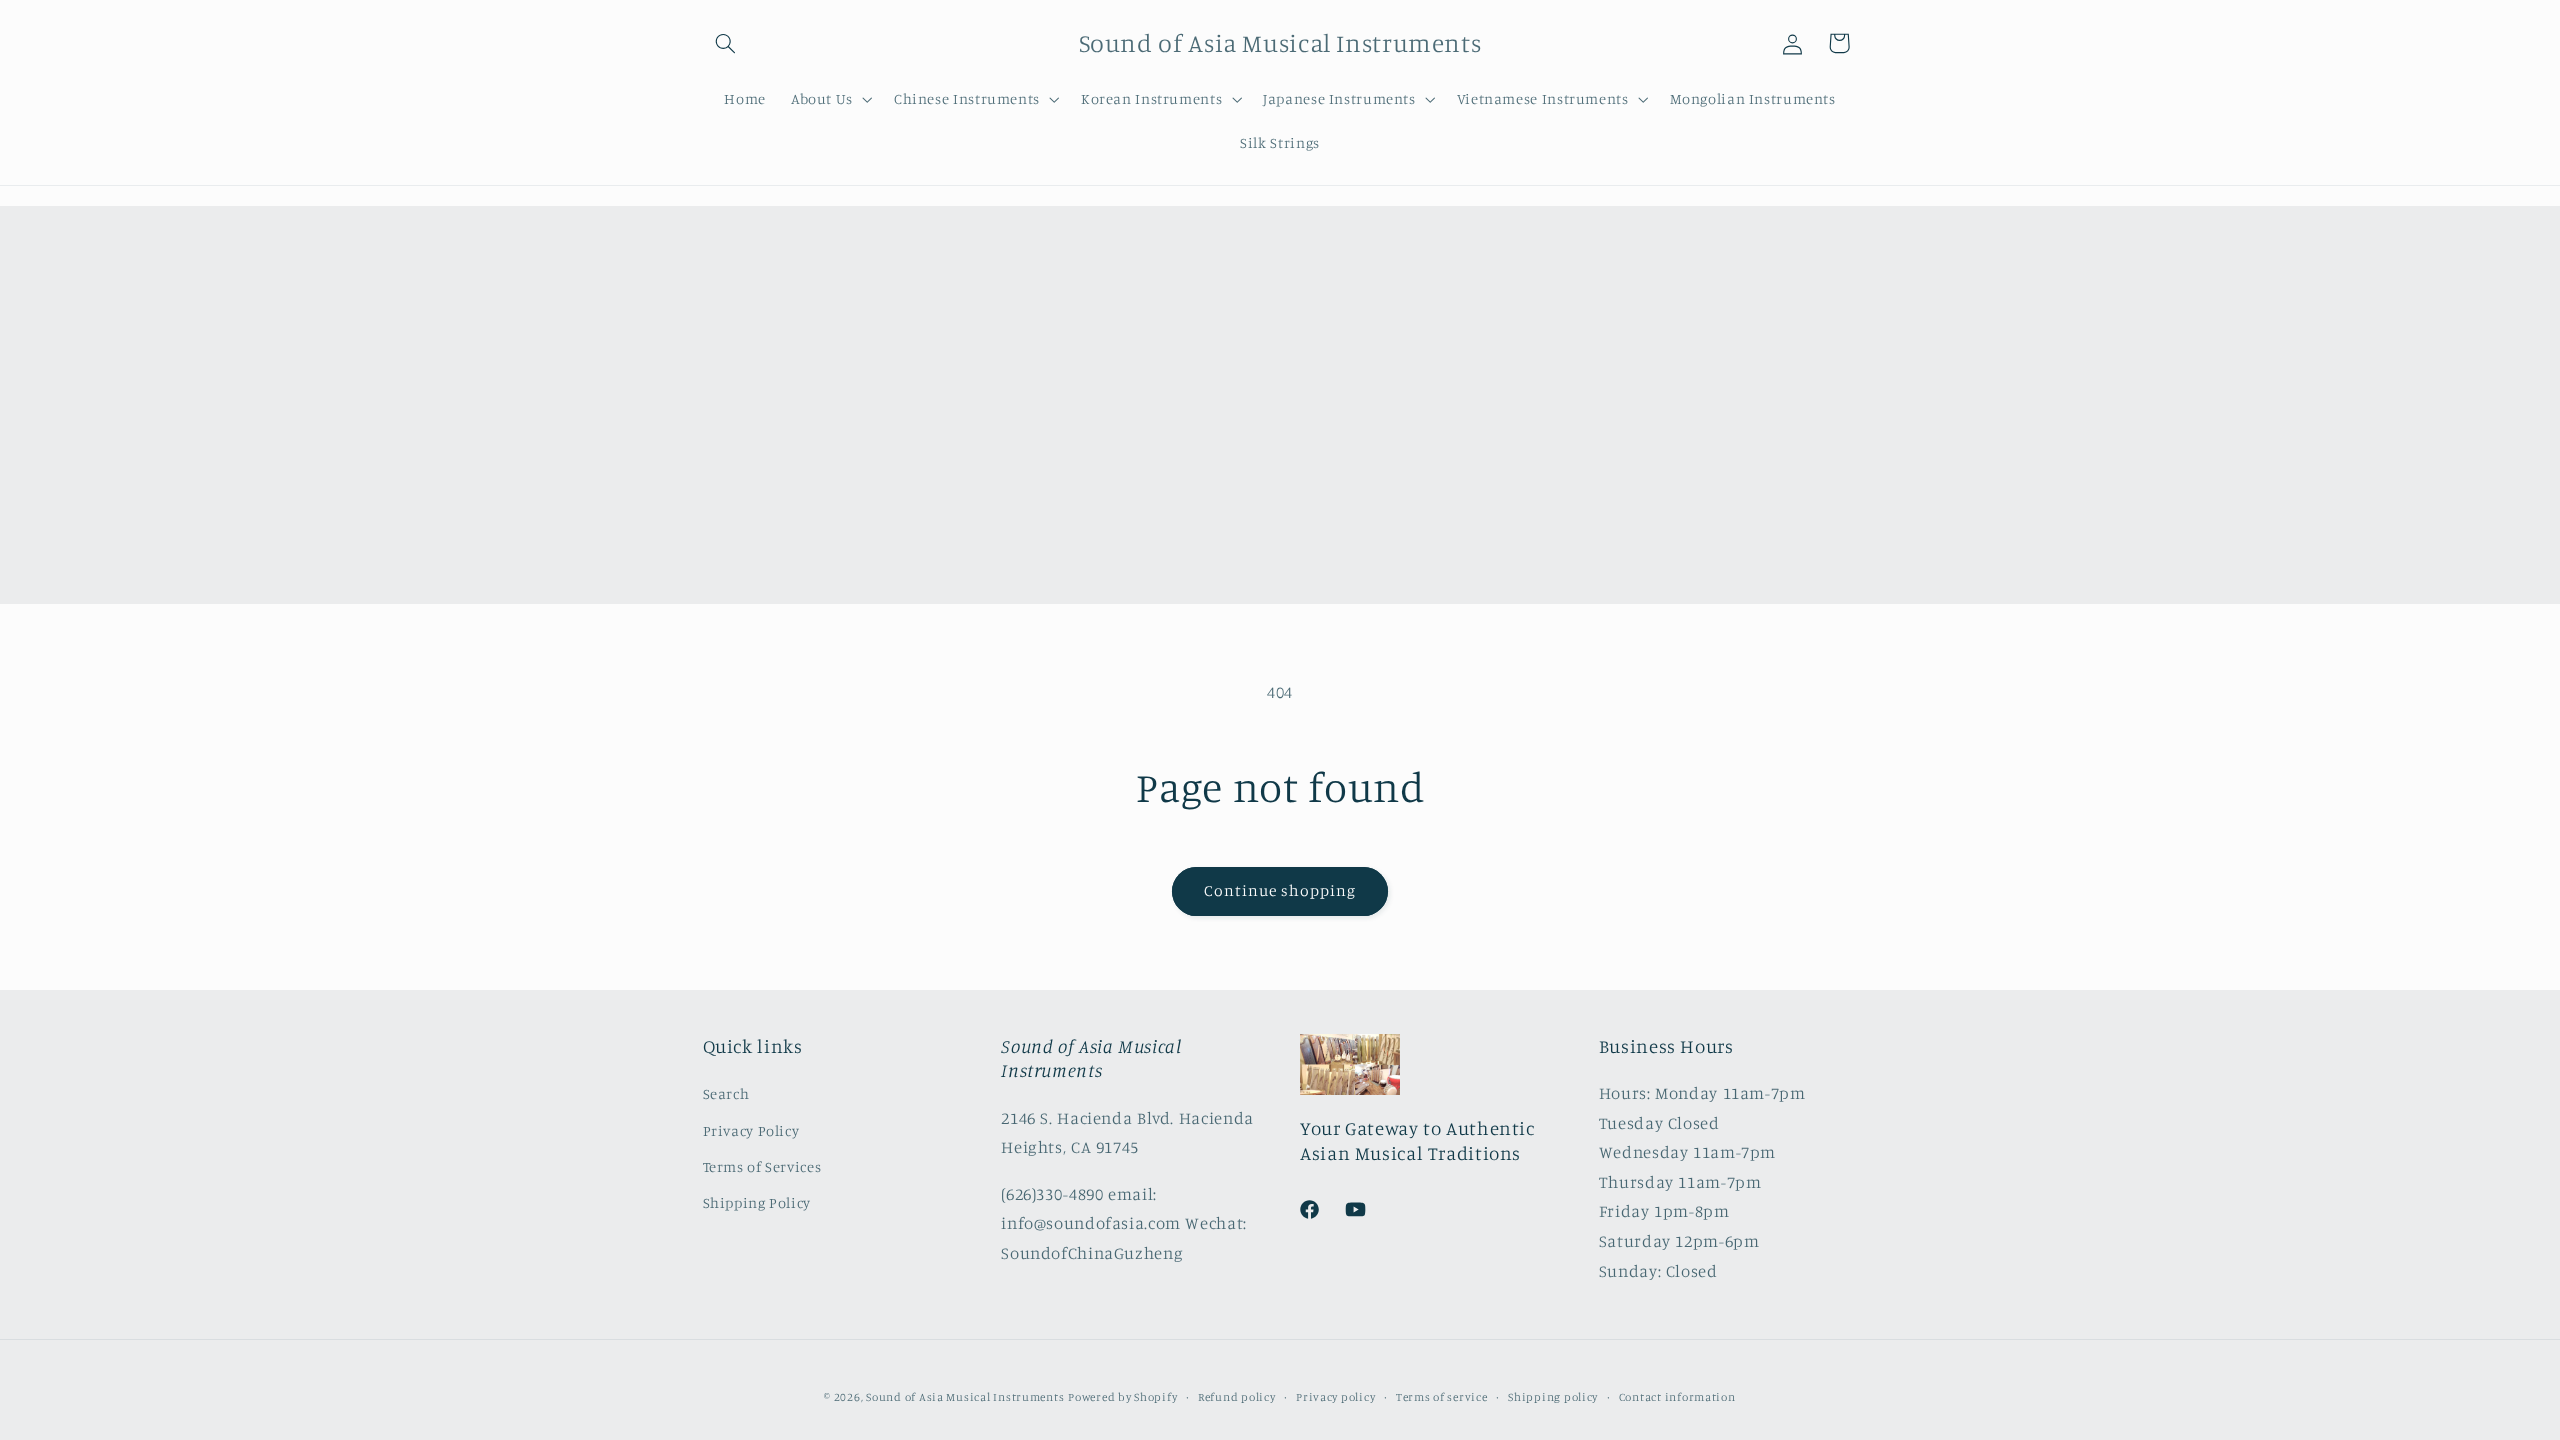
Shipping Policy (757, 1202)
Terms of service (1442, 1397)
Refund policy (1237, 1397)
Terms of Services (762, 1166)
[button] (726, 43)
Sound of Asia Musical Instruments (965, 1397)
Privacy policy (1335, 1397)
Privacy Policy (751, 1130)
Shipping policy (1553, 1397)
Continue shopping (1280, 890)
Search (726, 1093)
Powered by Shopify (1122, 1397)
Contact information (1677, 1397)
